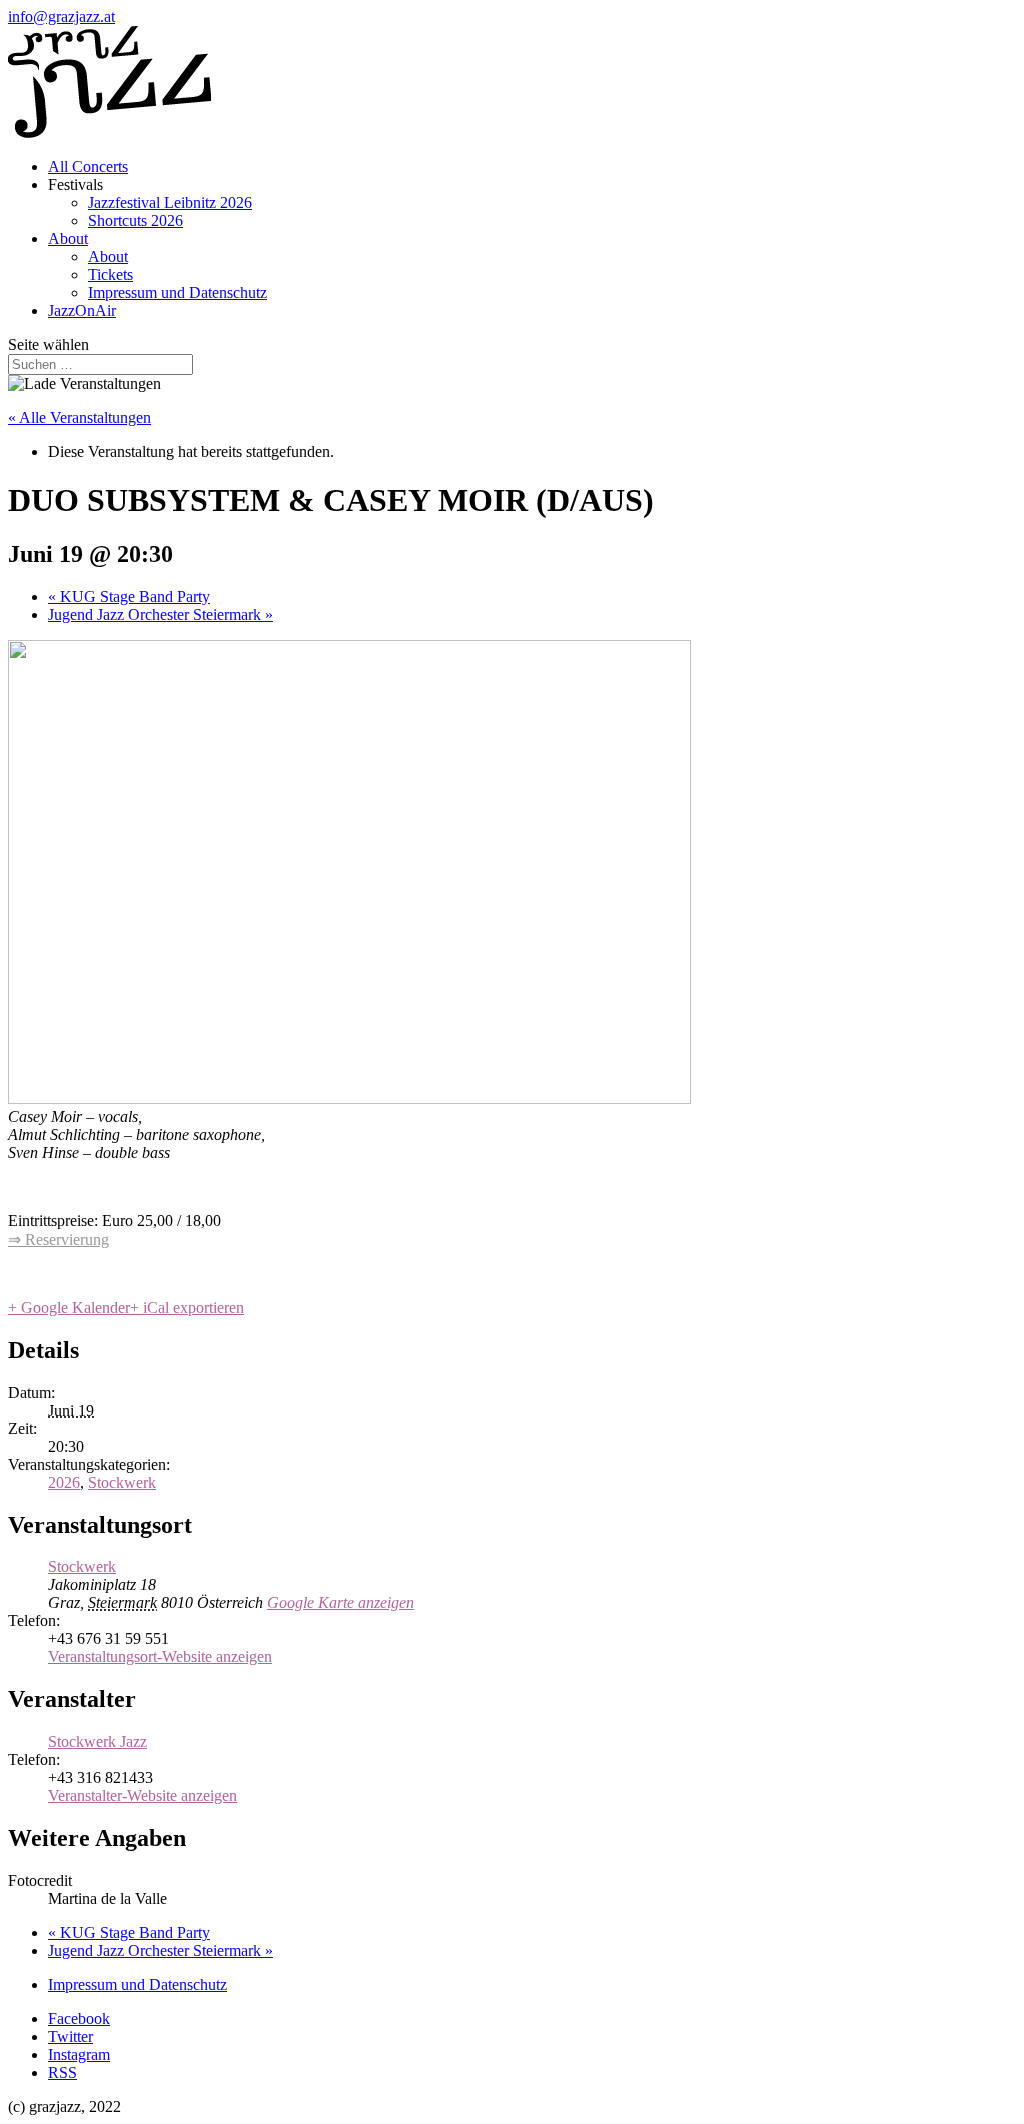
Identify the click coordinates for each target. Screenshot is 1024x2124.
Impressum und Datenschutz (177, 292)
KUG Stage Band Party (129, 596)
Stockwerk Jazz (97, 1741)
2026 (64, 1482)
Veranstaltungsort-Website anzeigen (160, 1656)
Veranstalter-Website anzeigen (142, 1795)
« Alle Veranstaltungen (79, 417)
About (68, 238)
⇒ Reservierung (58, 1239)
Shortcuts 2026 (135, 220)
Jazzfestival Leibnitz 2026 (170, 202)
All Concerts (88, 166)
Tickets (110, 274)
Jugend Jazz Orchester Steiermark (160, 614)
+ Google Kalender (69, 1307)
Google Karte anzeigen (340, 1602)
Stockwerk (122, 1482)
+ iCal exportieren (187, 1307)
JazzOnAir (82, 310)
